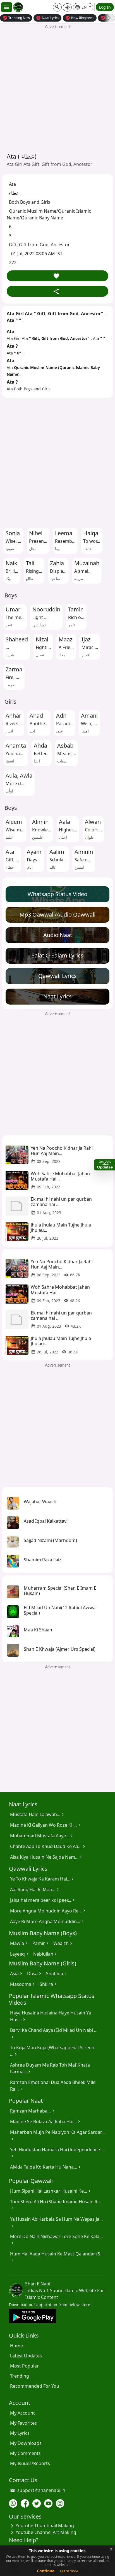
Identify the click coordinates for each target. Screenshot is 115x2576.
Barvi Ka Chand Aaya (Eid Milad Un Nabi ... (54, 2034)
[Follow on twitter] (37, 2503)
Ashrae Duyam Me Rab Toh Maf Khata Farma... (50, 2068)
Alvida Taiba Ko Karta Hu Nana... (46, 2167)
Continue (46, 2571)
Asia (17, 1974)
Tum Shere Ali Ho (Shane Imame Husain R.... (56, 2205)
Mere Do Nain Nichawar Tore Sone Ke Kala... (56, 2240)
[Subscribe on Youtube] (48, 2503)
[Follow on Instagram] (60, 2503)
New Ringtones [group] (80, 18)
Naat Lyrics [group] (47, 18)
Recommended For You (35, 2386)
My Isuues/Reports (30, 2463)
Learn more (69, 2571)
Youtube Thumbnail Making (41, 2526)
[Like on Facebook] (25, 2503)
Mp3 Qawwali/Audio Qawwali (57, 914)
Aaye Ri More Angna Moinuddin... (48, 1921)
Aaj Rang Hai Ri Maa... (35, 1889)
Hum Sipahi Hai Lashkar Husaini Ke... (51, 2191)
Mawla (20, 1943)
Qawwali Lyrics (57, 976)
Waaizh (64, 1943)
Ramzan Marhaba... (33, 2111)
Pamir (41, 1943)
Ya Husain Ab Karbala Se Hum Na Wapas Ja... (56, 2222)
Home (16, 2346)
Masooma (23, 1984)
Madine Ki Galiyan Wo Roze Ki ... (46, 1825)
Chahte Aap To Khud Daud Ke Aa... (48, 1846)
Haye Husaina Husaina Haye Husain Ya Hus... (51, 2016)
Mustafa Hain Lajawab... (38, 1814)
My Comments (25, 2453)
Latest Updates (26, 2356)
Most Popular (24, 2366)
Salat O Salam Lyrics (57, 955)
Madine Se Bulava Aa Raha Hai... (46, 2121)
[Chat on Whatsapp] (13, 2503)
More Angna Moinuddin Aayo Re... (48, 1911)
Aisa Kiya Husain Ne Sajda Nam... (47, 1857)
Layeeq (20, 1954)
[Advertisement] (57, 88)
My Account (22, 2413)
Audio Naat (58, 935)
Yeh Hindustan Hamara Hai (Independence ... (57, 2153)
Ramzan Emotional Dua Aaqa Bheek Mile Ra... (53, 2086)
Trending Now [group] (16, 18)
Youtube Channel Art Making (43, 2532)
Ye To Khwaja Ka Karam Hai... (43, 1879)
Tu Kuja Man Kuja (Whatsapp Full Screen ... (52, 2051)
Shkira (49, 1984)
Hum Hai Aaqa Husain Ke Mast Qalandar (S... (57, 2257)
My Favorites (23, 2423)
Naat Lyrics (57, 996)
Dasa (35, 1974)
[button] (57, 7)
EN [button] (81, 7)
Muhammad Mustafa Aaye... (42, 1836)
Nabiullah (46, 1954)
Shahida (57, 1974)
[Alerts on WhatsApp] (105, 1165)
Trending (20, 2376)
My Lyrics (20, 2433)
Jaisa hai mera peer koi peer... (43, 1900)
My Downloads (26, 2443)
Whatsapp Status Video (57, 894)
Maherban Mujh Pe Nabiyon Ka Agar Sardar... (57, 2136)
